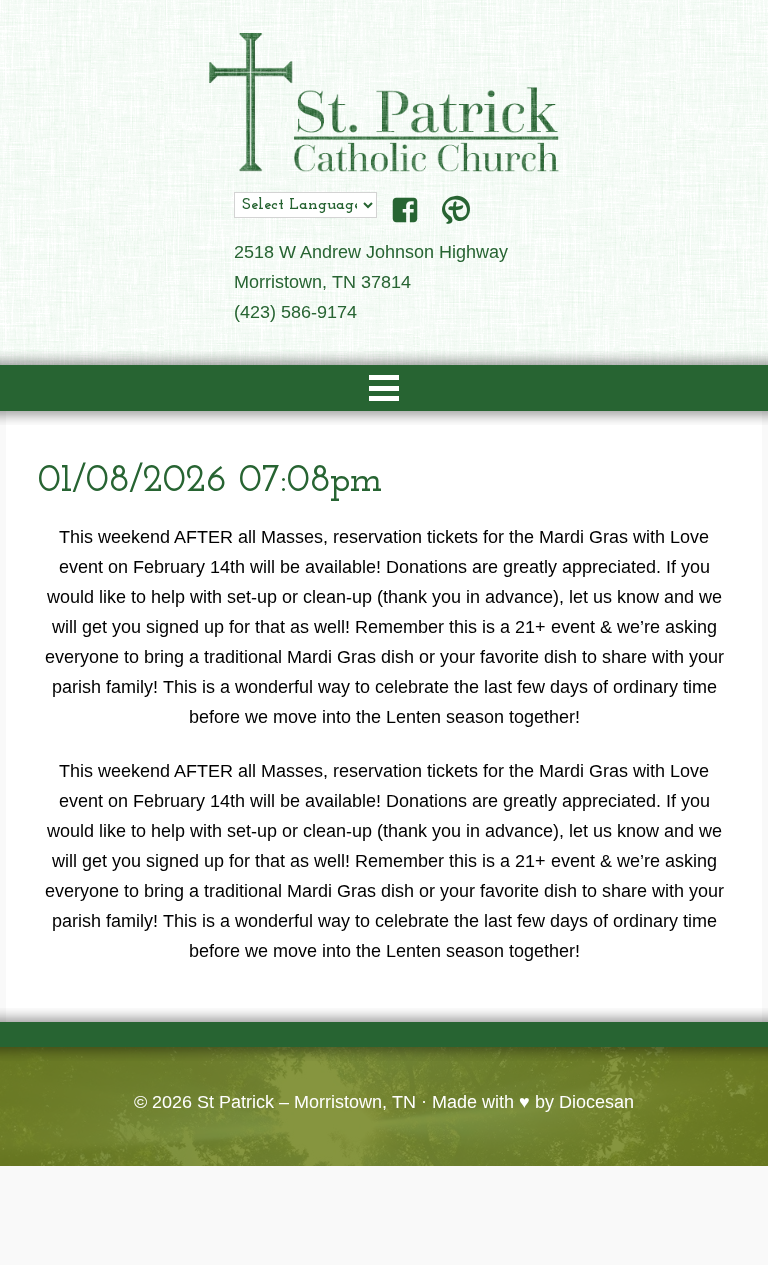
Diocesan (596, 1102)
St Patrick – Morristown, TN (306, 1102)
